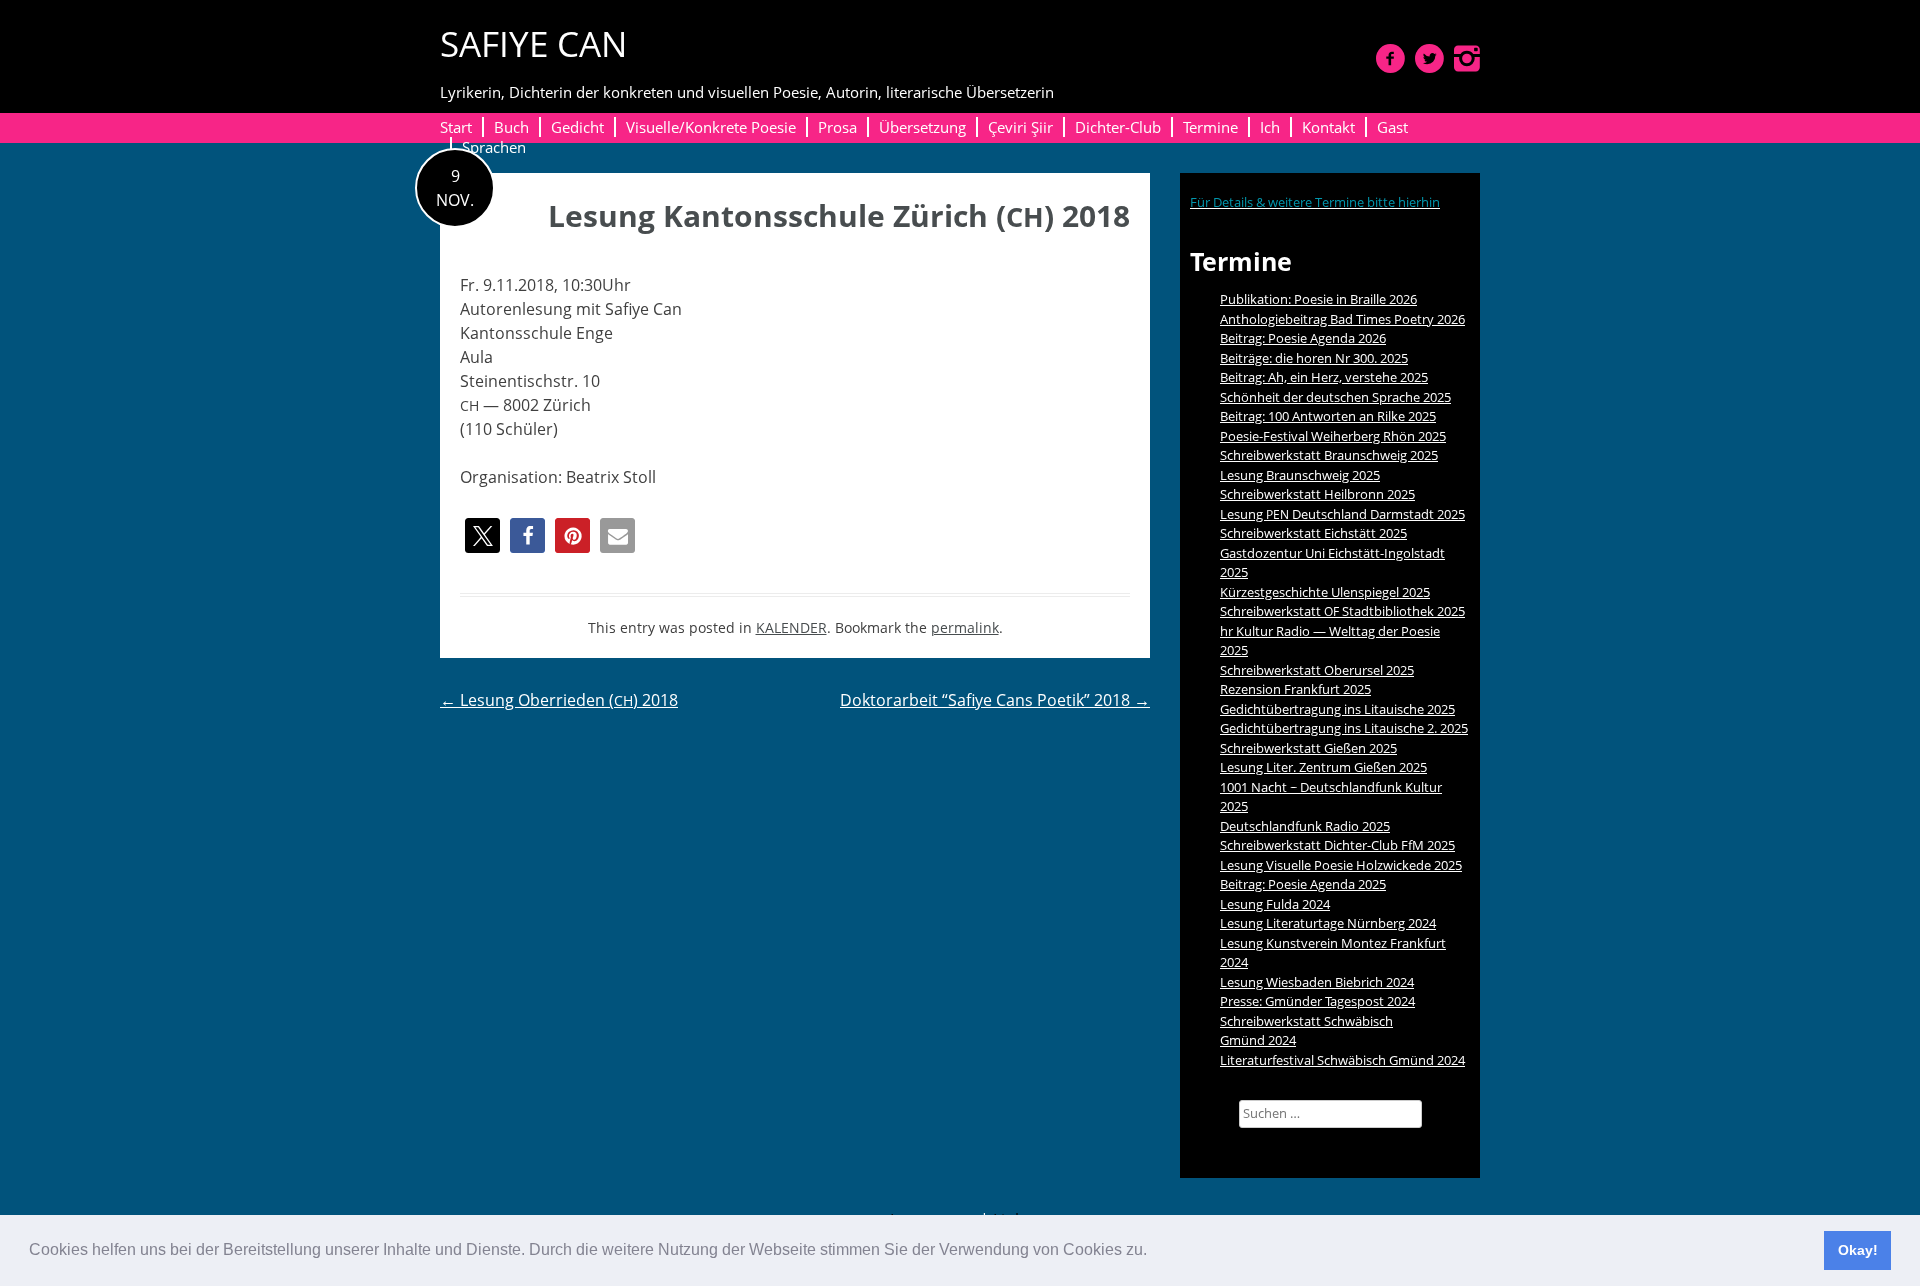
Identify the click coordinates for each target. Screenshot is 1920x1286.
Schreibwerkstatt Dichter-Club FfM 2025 (1337, 845)
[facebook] (1390, 58)
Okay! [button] (1858, 1250)
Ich (1270, 127)
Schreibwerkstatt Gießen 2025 (1308, 748)
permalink (965, 627)
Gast (1392, 127)
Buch (511, 127)
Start (456, 127)
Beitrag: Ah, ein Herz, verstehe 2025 (1324, 377)
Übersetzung (922, 127)
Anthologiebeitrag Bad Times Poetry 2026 (1342, 319)
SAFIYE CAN (533, 43)
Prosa (837, 127)
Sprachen (494, 147)
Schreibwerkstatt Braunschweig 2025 (1329, 455)
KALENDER (791, 627)
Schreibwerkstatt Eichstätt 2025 (1313, 533)
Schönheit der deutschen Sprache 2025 (1335, 397)
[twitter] (1429, 58)
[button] (1154, 1252)
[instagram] (1467, 58)
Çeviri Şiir (1020, 127)
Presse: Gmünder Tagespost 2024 (1317, 1001)
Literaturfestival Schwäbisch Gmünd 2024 (1342, 1060)
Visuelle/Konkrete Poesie (711, 127)
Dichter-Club (1118, 127)
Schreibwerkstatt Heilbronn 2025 (1317, 494)
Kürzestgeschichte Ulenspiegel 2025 (1325, 592)
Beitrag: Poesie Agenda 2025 (1303, 884)
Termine (1210, 127)
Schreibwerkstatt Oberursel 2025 (1317, 670)
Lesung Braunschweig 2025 (1300, 475)
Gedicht (577, 127)
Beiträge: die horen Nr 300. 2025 (1314, 358)
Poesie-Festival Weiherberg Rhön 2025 (1333, 436)
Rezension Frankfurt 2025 (1295, 689)
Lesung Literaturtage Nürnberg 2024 (1328, 923)
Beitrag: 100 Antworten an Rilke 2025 (1328, 416)
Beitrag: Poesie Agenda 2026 (1303, 338)
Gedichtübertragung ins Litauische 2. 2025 (1344, 728)
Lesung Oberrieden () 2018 (559, 700)
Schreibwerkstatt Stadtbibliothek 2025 (1342, 611)
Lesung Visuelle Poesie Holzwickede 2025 (1341, 865)
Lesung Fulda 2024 (1275, 904)
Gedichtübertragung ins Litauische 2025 (1337, 709)
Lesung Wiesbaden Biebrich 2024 (1317, 982)
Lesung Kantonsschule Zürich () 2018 (839, 215)
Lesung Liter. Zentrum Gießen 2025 (1323, 767)
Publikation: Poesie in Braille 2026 (1318, 299)
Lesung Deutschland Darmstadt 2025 (1342, 514)
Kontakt (1328, 127)
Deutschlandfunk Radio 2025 (1305, 826)
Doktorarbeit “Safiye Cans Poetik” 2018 (995, 700)
